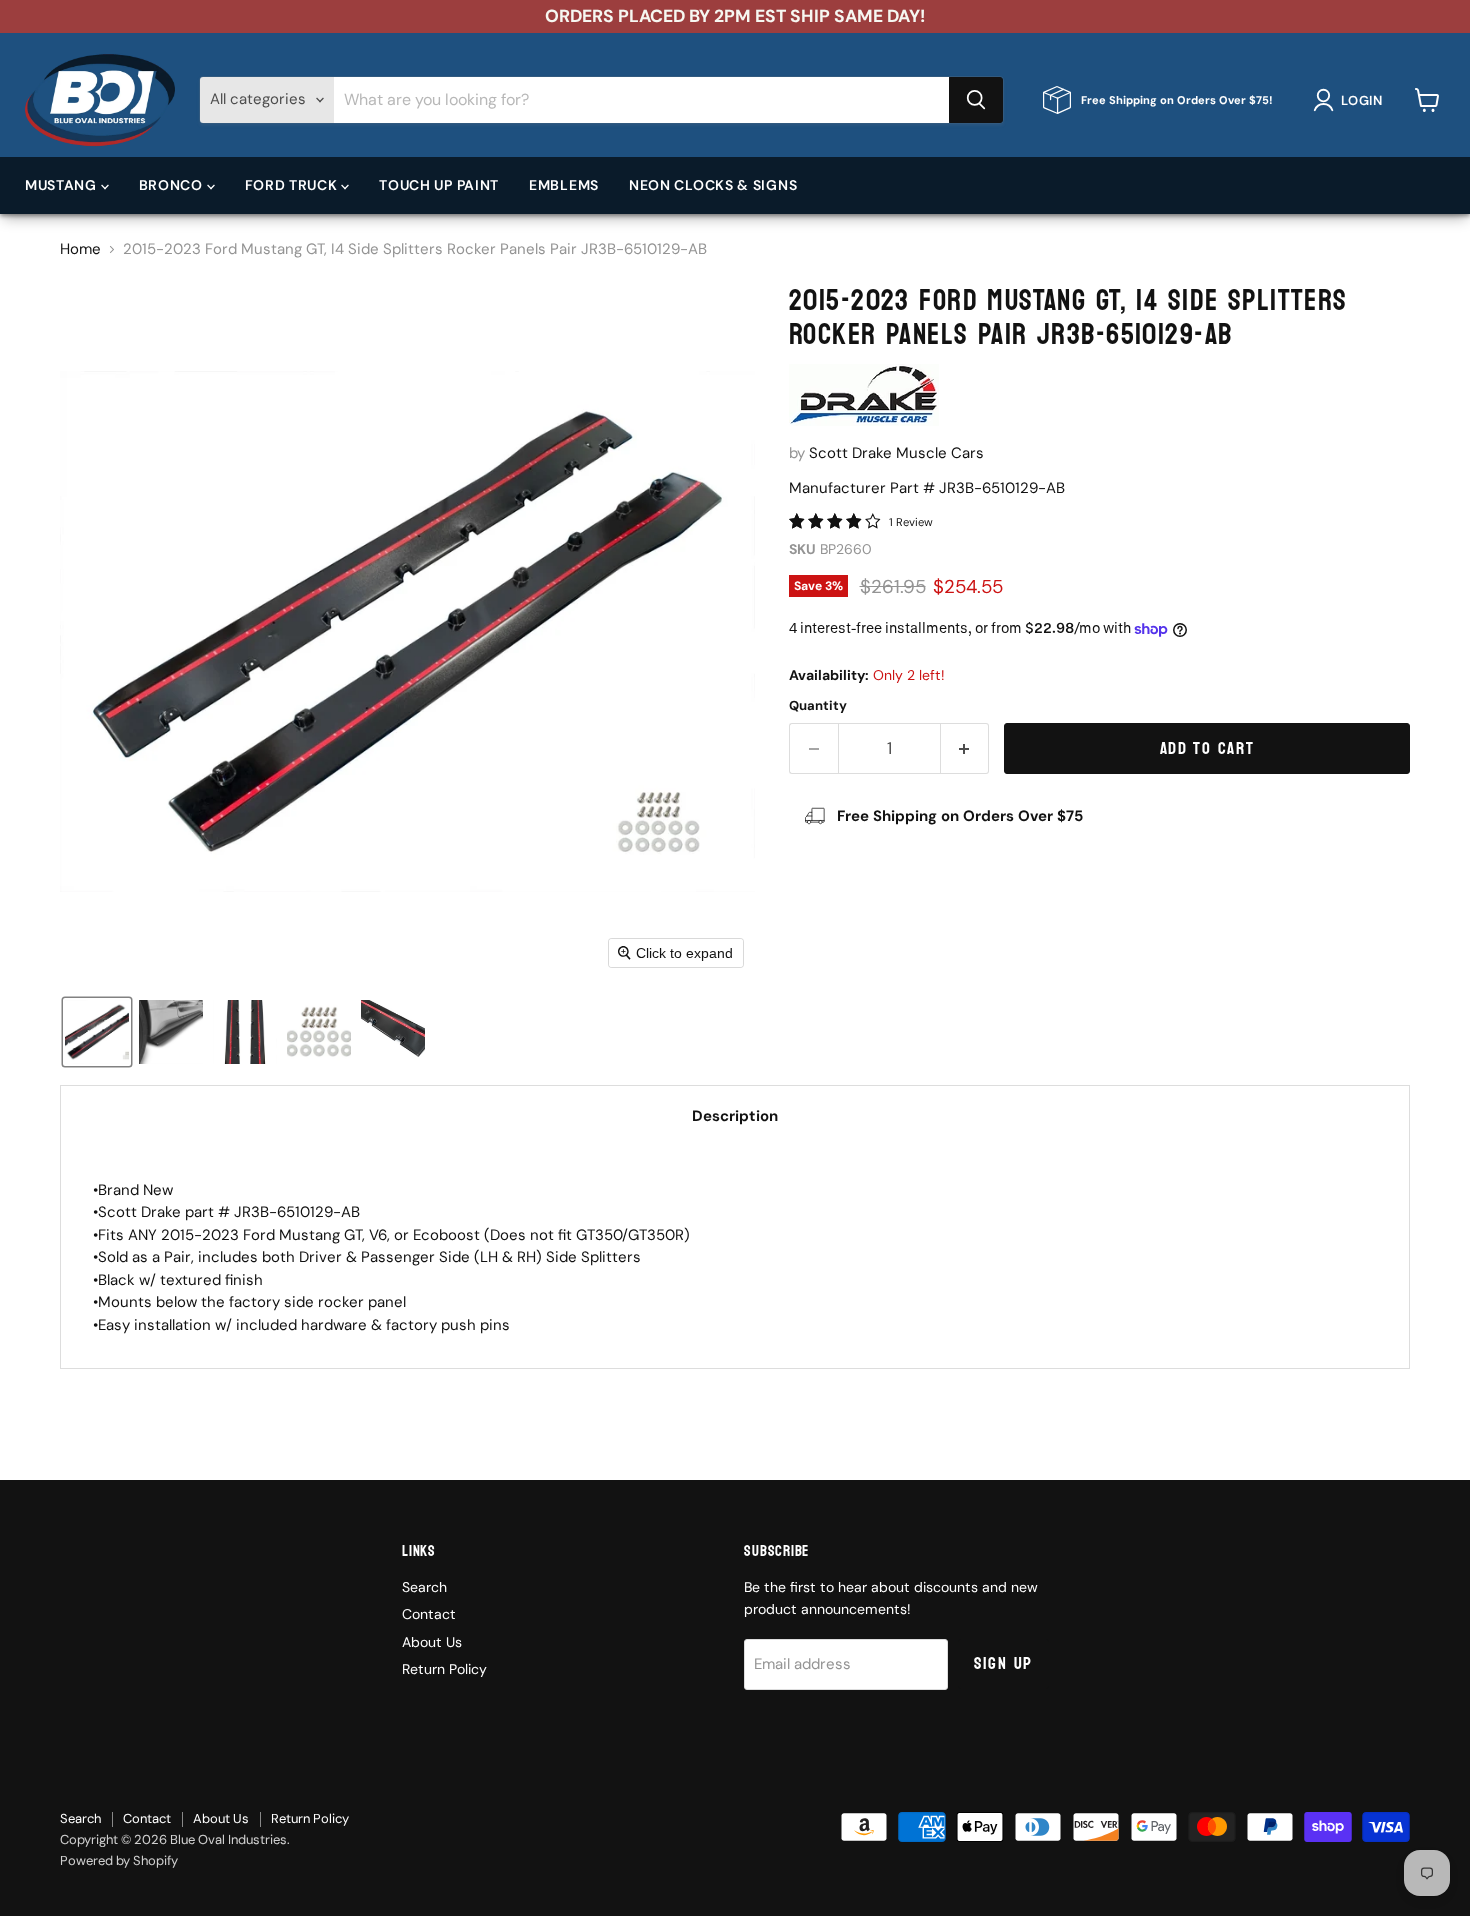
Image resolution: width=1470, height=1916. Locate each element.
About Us (432, 1642)
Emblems (564, 185)
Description (735, 1116)
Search (424, 1587)
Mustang (63, 185)
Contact (429, 1614)
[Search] (976, 100)
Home (80, 249)
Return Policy (444, 1669)
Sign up (1003, 1663)
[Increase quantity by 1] (965, 748)
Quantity (818, 705)
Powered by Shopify (119, 1860)
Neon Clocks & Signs (713, 185)
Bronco (173, 185)
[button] (1351, 100)
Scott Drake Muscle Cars (896, 453)
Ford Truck (293, 185)
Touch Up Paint (439, 185)
